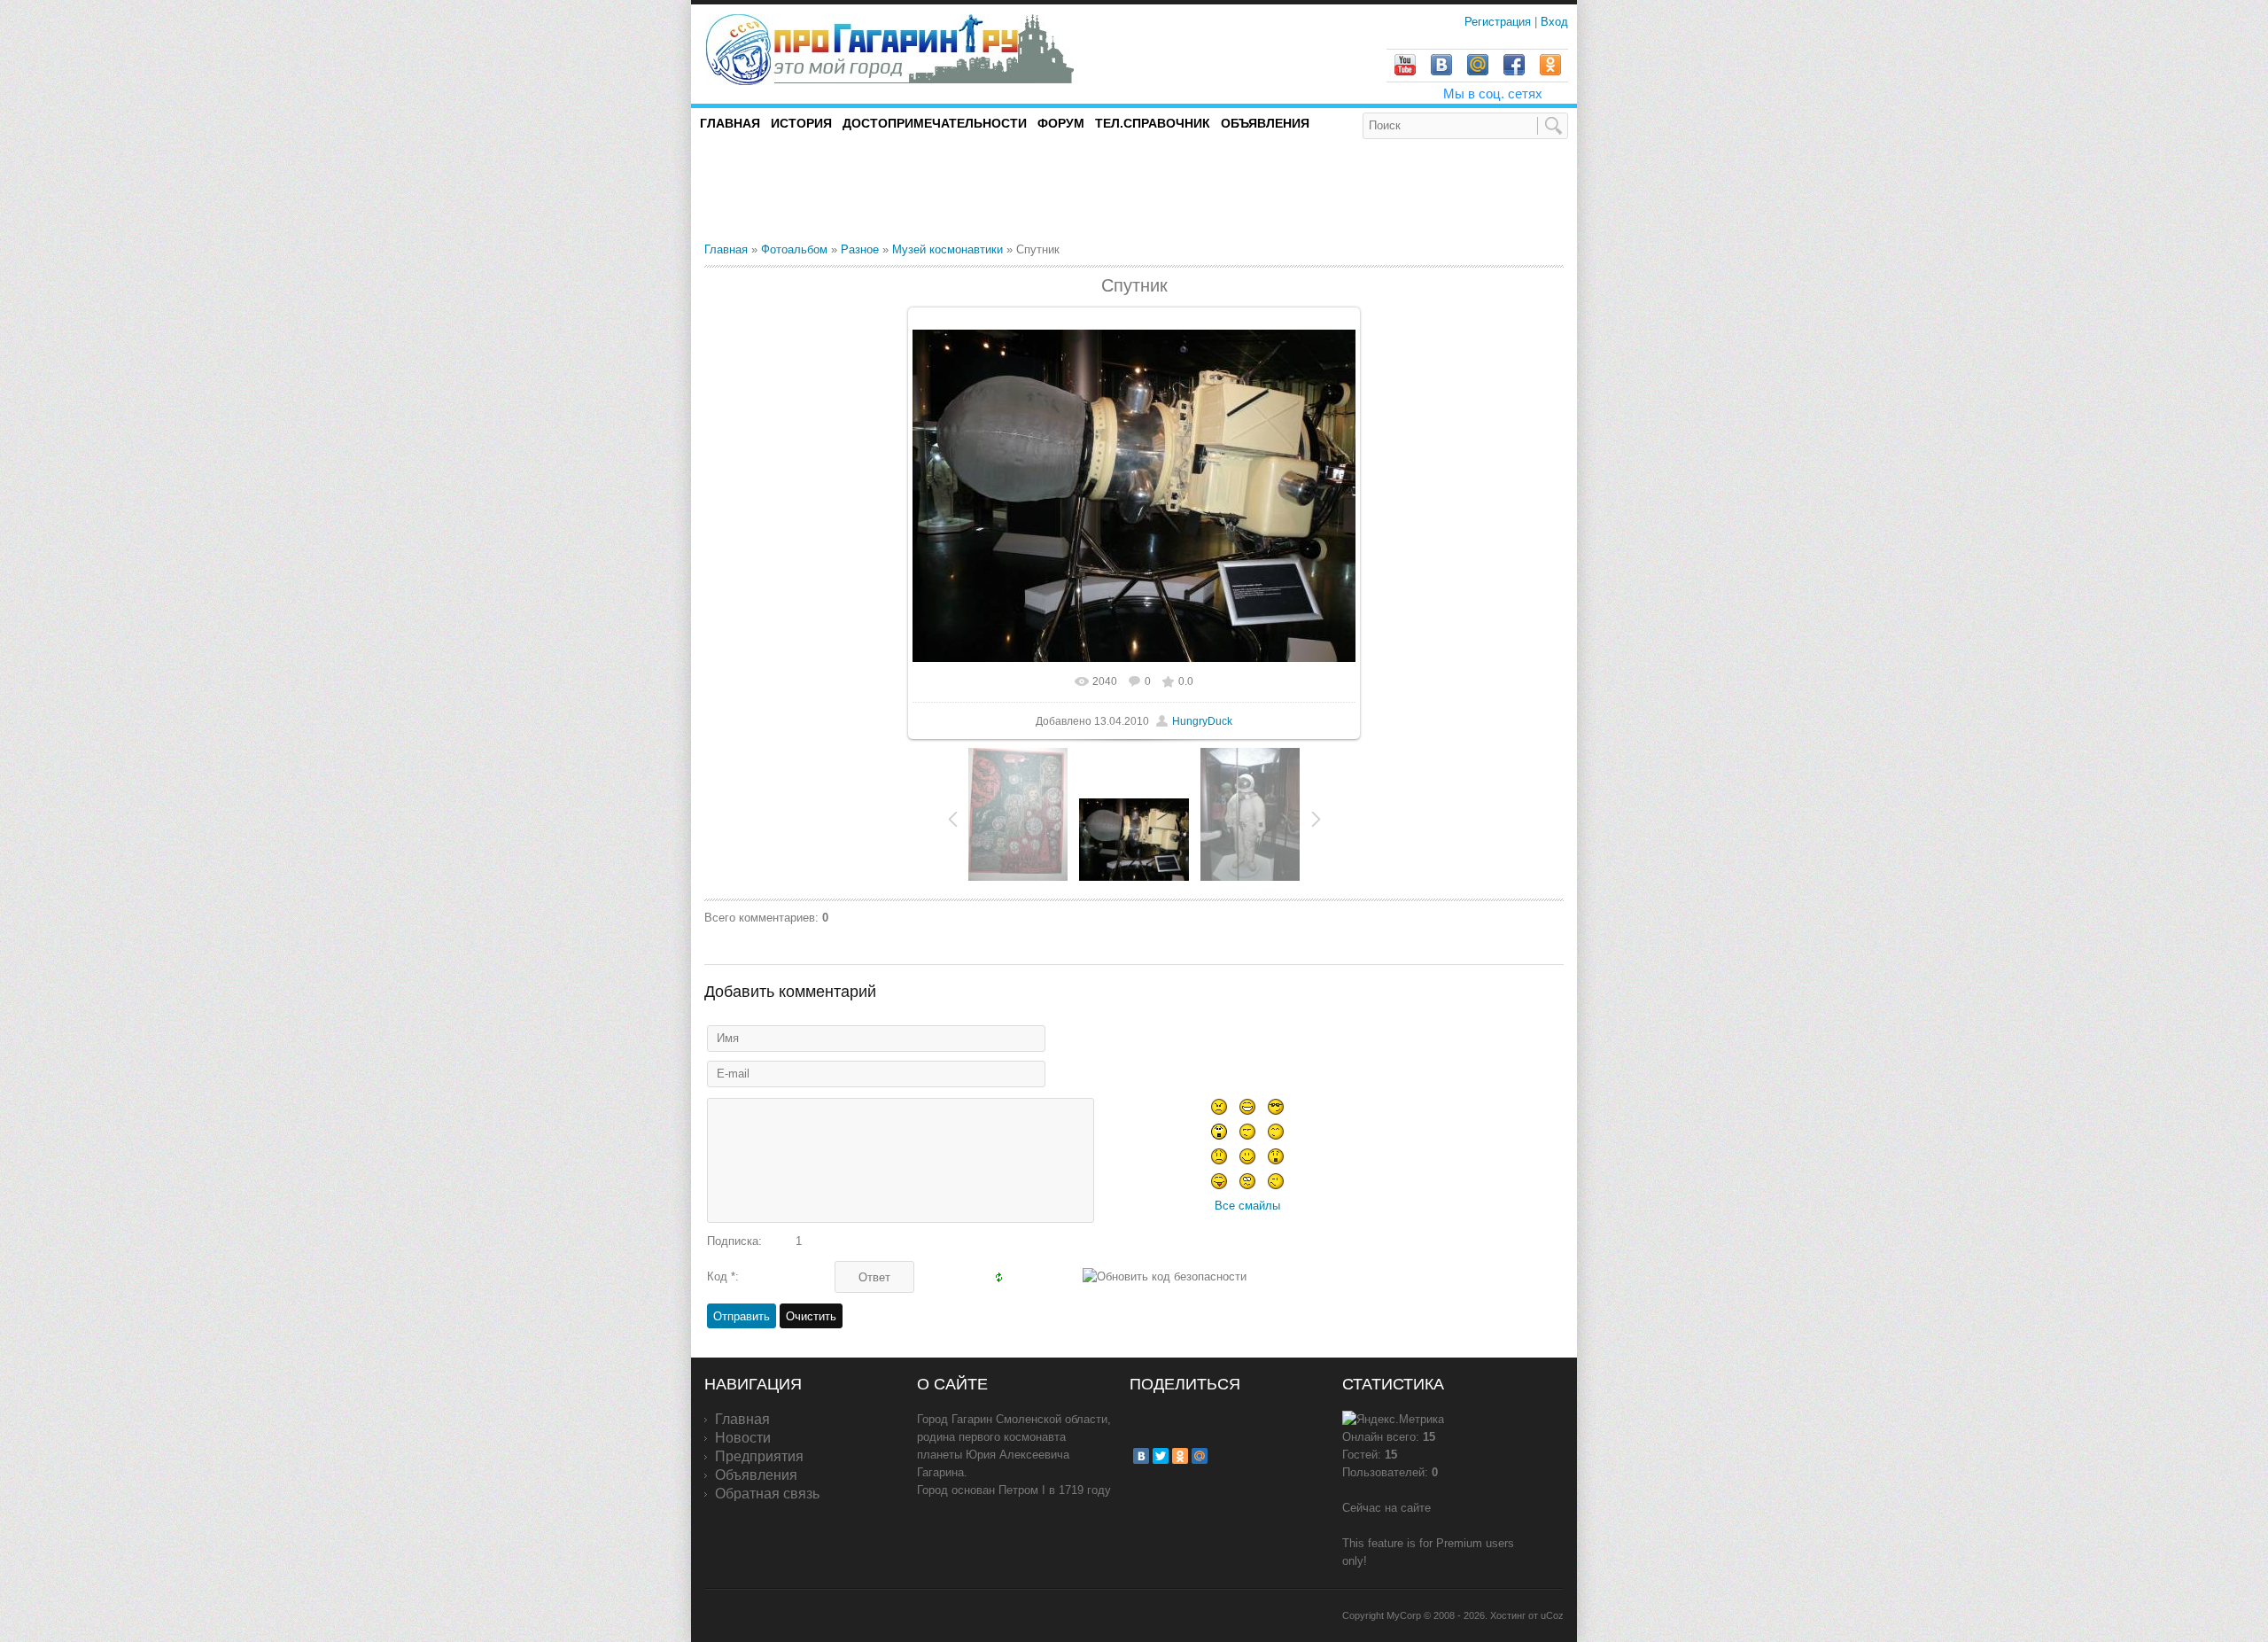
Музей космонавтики (948, 249)
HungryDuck (1202, 721)
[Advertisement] (912, 190)
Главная (726, 249)
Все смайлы (1247, 1206)
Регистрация (1499, 22)
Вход (1554, 22)
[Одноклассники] (1180, 1456)
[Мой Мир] (1200, 1456)
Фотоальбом (794, 249)
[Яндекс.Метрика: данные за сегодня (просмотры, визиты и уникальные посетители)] (1393, 1420)
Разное (860, 249)
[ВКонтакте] (1141, 1456)
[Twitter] (1161, 1456)
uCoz (1552, 1615)
